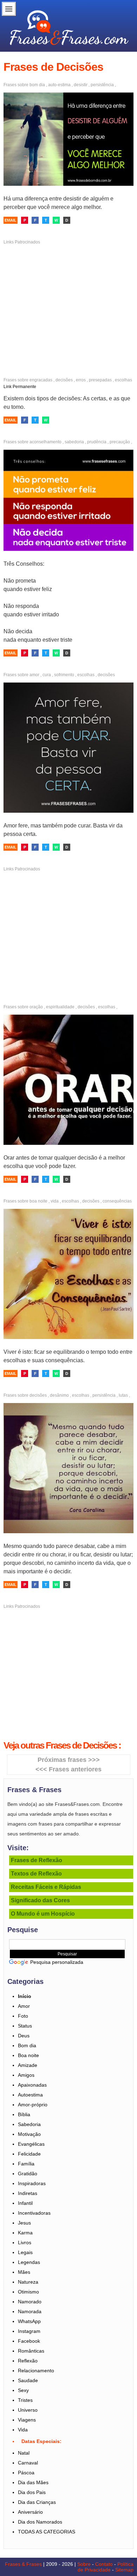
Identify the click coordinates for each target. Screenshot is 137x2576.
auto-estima (59, 85)
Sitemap (124, 2570)
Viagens (27, 2420)
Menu (9, 9)
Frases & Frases (23, 2564)
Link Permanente (20, 387)
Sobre (84, 2564)
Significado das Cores (40, 1900)
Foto (23, 2016)
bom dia (37, 85)
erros (81, 380)
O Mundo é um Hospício (43, 1914)
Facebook (29, 2341)
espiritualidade (60, 1007)
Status (25, 2026)
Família (26, 2164)
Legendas (29, 2262)
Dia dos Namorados (40, 2522)
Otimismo (28, 2292)
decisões (64, 380)
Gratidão (28, 2174)
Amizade (28, 2065)
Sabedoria (29, 2124)
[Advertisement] (68, 303)
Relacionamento (36, 2371)
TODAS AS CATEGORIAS (47, 2532)
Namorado (30, 2302)
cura (47, 675)
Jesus (24, 2223)
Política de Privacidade (106, 2567)
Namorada (30, 2311)
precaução (120, 442)
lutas (123, 1395)
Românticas (31, 2351)
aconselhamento (45, 442)
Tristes (25, 2400)
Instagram (29, 2331)
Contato (104, 2564)
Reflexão (28, 2361)
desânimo (59, 1395)
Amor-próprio (33, 2105)
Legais (25, 2252)
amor (34, 675)
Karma (25, 2233)
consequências (117, 1201)
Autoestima (30, 2095)
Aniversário (30, 2512)
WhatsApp (29, 2321)
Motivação (29, 2134)
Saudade (28, 2380)
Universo (28, 2410)
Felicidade (29, 2154)
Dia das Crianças (37, 2502)
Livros (25, 2242)
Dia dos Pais (32, 2492)
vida (55, 1201)
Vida (23, 2430)
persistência (102, 85)
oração (36, 1007)
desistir (81, 85)
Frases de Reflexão (37, 1860)
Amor (24, 2006)
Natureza (28, 2282)
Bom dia (27, 2045)
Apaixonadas (32, 2085)
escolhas (123, 380)
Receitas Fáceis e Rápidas (46, 1887)
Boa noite (28, 2055)
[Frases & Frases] (69, 25)
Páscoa (26, 2473)
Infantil (25, 2203)
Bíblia (24, 2114)
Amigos (26, 2075)
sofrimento (64, 675)
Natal (24, 2453)
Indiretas (28, 2193)
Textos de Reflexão (36, 1874)
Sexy (23, 2390)
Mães (24, 2272)
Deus (24, 2036)
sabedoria (74, 442)
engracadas (41, 380)
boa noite (38, 1201)
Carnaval (28, 2463)
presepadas (100, 380)
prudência (97, 442)
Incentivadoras (34, 2213)
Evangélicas (31, 2144)
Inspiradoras (32, 2183)
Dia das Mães (33, 2482)
